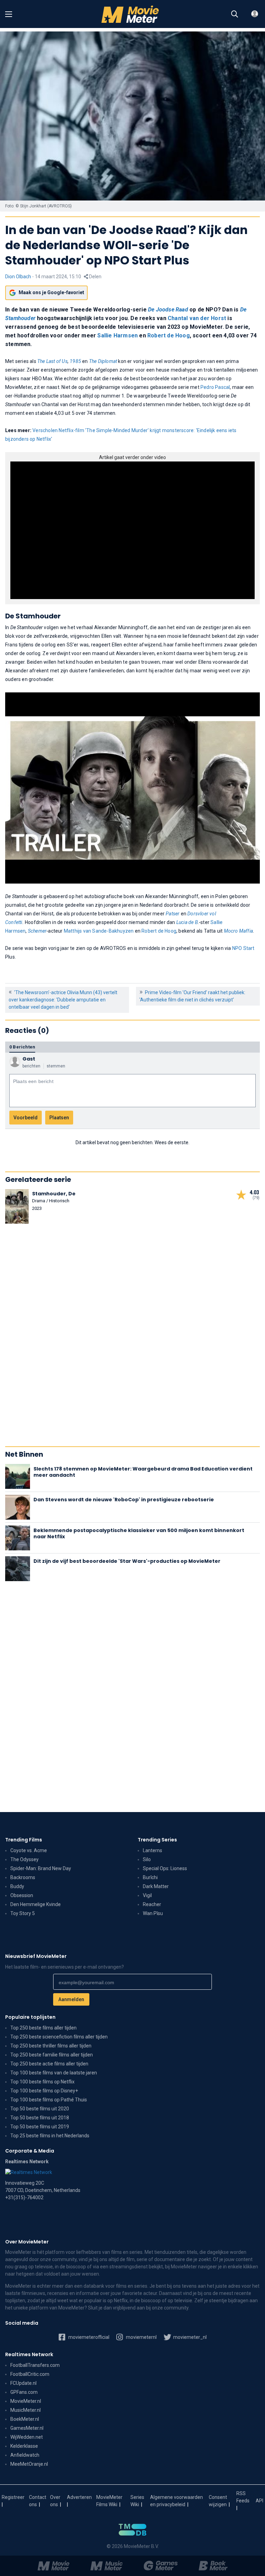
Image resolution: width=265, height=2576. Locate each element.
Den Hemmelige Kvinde (36, 1904)
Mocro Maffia (238, 931)
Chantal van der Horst (197, 318)
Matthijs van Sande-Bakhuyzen (99, 931)
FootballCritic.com (30, 2374)
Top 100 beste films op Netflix (42, 2082)
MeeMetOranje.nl (29, 2464)
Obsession (22, 1895)
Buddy (17, 1886)
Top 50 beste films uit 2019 (40, 2127)
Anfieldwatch (25, 2455)
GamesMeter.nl (27, 2428)
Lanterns (153, 1850)
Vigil (147, 1895)
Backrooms (23, 1877)
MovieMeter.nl (26, 2401)
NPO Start (243, 948)
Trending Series (157, 1840)
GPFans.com (24, 2392)
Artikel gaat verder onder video (132, 457)
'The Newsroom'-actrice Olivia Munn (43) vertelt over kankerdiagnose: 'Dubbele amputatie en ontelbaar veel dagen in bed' (63, 1000)
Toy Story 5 (23, 1913)
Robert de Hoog (169, 335)
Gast (29, 1059)
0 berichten (22, 1047)
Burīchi (150, 1877)
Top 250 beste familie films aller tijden (52, 2055)
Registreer (13, 2497)
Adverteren (79, 2497)
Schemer (37, 931)
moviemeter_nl (189, 2337)
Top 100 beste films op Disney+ (44, 2091)
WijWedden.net (27, 2437)
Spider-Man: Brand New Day (41, 1868)
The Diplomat (103, 361)
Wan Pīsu (153, 1913)
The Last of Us (52, 361)
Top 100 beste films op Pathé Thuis (49, 2100)
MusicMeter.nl (26, 2410)
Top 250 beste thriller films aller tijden (51, 2046)
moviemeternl (141, 2337)
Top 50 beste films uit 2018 (40, 2118)
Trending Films (24, 1840)
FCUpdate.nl (23, 2383)
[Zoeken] (235, 14)
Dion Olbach (18, 277)
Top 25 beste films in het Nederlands (50, 2136)
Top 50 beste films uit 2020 (40, 2109)
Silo (147, 1859)
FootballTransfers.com (35, 2365)
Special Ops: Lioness (165, 1868)
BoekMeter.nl (25, 2419)
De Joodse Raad (168, 310)
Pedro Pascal (215, 387)
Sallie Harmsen (117, 335)
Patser (173, 914)
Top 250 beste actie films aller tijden (49, 2064)
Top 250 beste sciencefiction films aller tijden (59, 2037)
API (259, 2501)
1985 (75, 361)
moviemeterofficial (88, 2337)
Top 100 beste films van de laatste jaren (54, 2073)
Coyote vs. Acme (29, 1850)
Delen (95, 277)
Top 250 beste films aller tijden (43, 2028)
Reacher (152, 1904)
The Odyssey (24, 1859)
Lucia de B (187, 922)
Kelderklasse (24, 2446)
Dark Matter (156, 1886)
